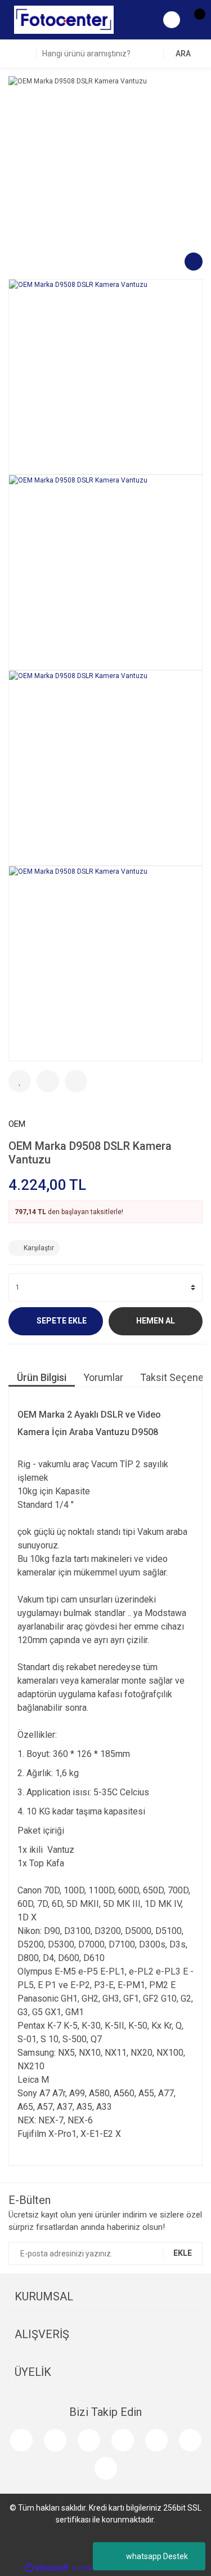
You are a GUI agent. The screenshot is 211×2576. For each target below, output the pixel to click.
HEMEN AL (156, 1321)
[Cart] (194, 20)
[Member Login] (172, 20)
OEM (17, 1124)
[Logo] (64, 19)
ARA (183, 54)
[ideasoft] (47, 2568)
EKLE (183, 2253)
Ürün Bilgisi (42, 1377)
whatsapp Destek (157, 2556)
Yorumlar (103, 1377)
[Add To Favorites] (20, 1081)
